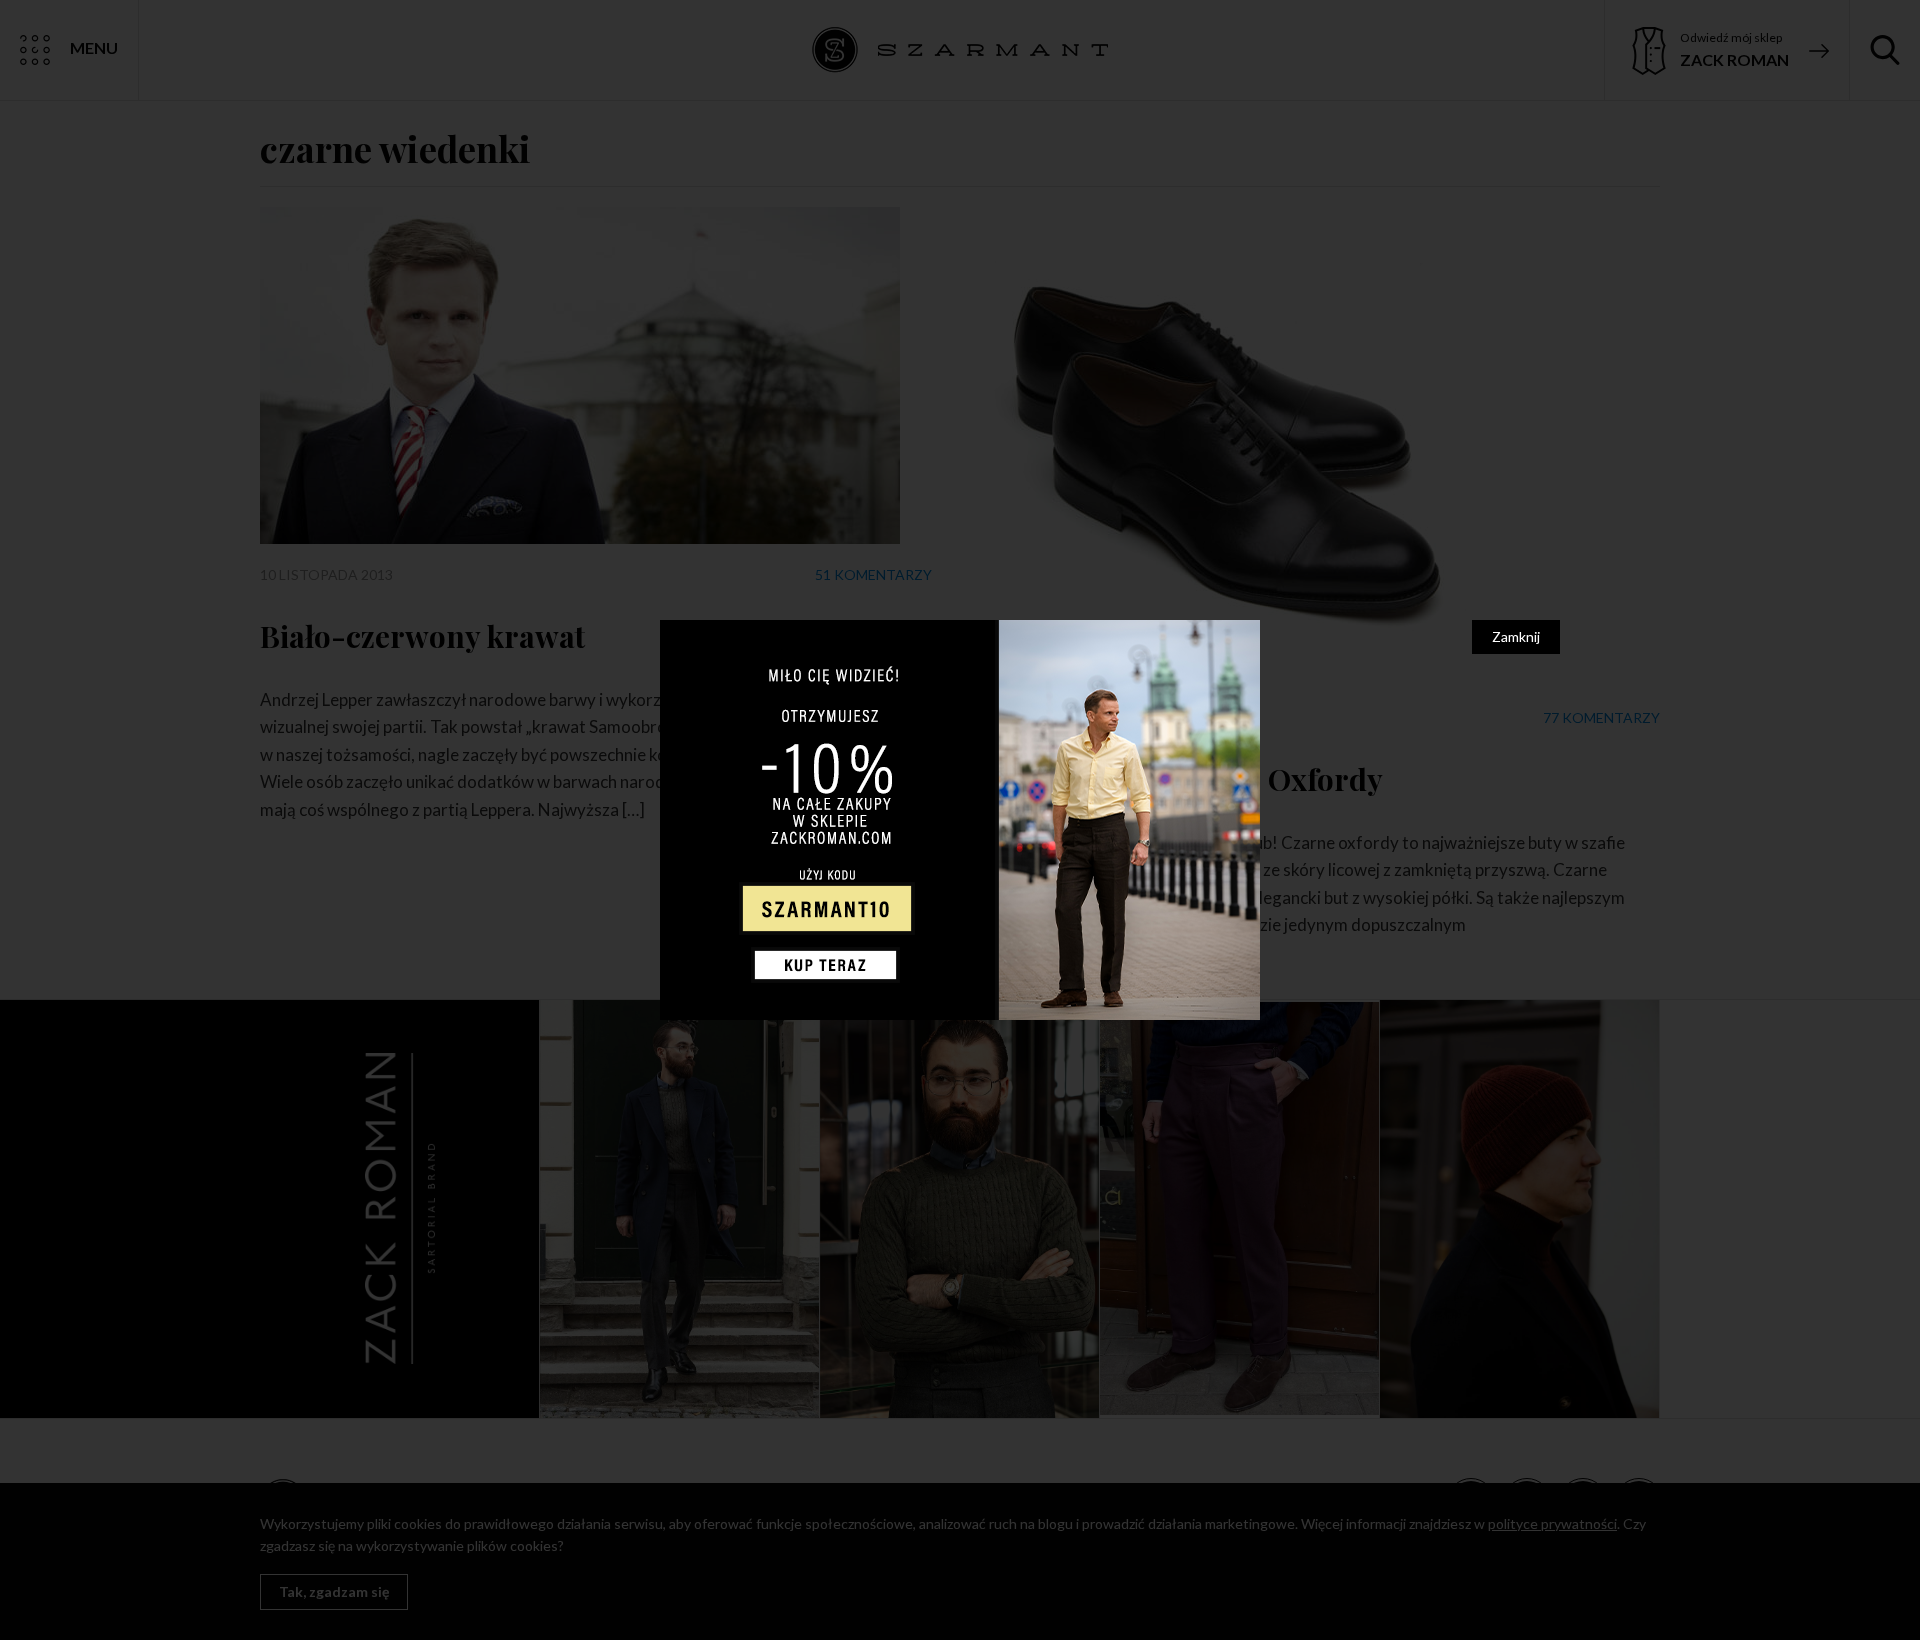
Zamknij (1516, 636)
